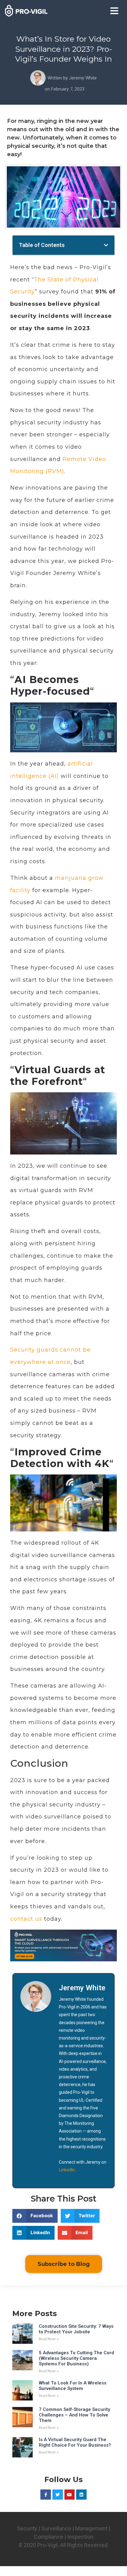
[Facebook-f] (46, 2495)
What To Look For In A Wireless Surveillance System (73, 2386)
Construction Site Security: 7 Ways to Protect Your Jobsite (76, 2329)
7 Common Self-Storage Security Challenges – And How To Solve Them (74, 2415)
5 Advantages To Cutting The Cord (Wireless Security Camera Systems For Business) (76, 2358)
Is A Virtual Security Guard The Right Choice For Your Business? (75, 2442)
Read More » (49, 2339)
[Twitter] (58, 2495)
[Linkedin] (81, 2495)
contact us (26, 1919)
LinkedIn (67, 2170)
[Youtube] (70, 2495)
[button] (114, 11)
